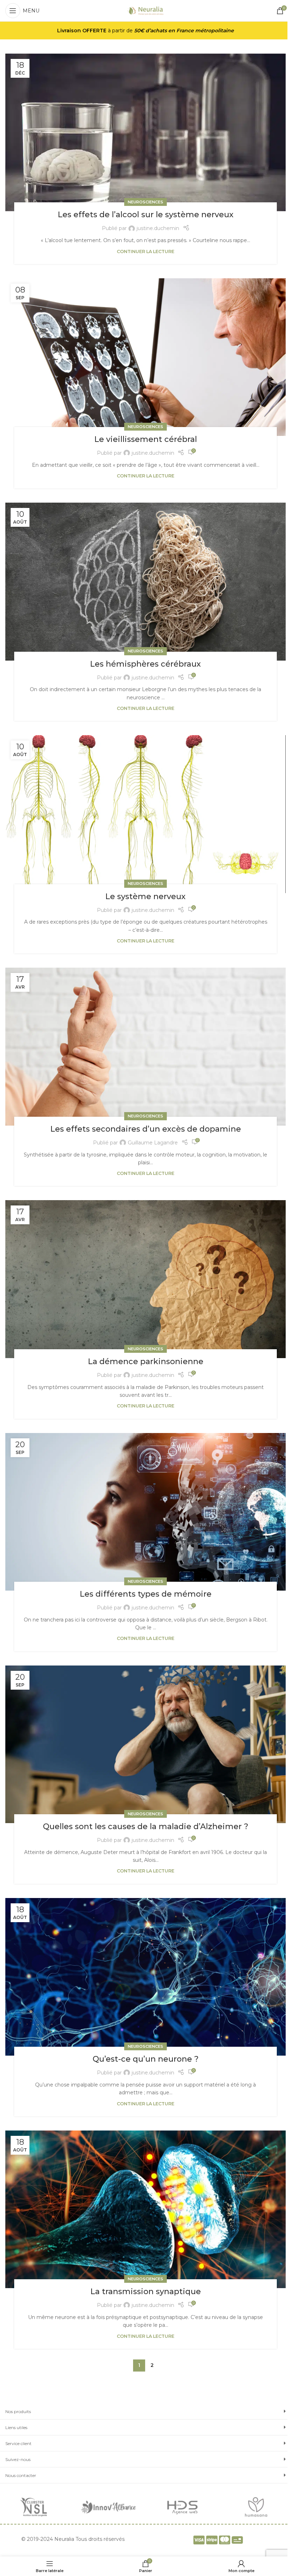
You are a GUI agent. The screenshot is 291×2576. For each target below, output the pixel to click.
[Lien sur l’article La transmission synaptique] (145, 2209)
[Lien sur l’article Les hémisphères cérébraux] (145, 581)
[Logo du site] (146, 10)
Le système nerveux (145, 896)
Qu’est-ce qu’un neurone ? (146, 2059)
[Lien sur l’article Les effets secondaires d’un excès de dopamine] (145, 1046)
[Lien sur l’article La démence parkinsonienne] (145, 1279)
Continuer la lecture (145, 251)
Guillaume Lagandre (153, 1143)
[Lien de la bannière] (35, 2507)
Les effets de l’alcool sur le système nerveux (146, 215)
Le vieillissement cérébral (146, 439)
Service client (18, 2443)
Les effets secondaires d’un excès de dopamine (146, 1129)
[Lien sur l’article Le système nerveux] (145, 814)
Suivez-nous (18, 2459)
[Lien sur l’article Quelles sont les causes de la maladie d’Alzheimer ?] (145, 1744)
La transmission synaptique (146, 2291)
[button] (145, 2411)
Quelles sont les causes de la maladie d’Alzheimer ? (146, 1826)
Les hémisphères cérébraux (145, 664)
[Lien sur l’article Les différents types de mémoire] (145, 1512)
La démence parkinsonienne (146, 1361)
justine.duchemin (158, 228)
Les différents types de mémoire (146, 1594)
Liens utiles (16, 2427)
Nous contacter (21, 2475)
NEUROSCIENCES (145, 202)
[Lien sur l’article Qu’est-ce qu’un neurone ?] (145, 1977)
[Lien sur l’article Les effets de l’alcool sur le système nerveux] (145, 132)
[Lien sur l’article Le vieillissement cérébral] (145, 357)
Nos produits (18, 2411)
